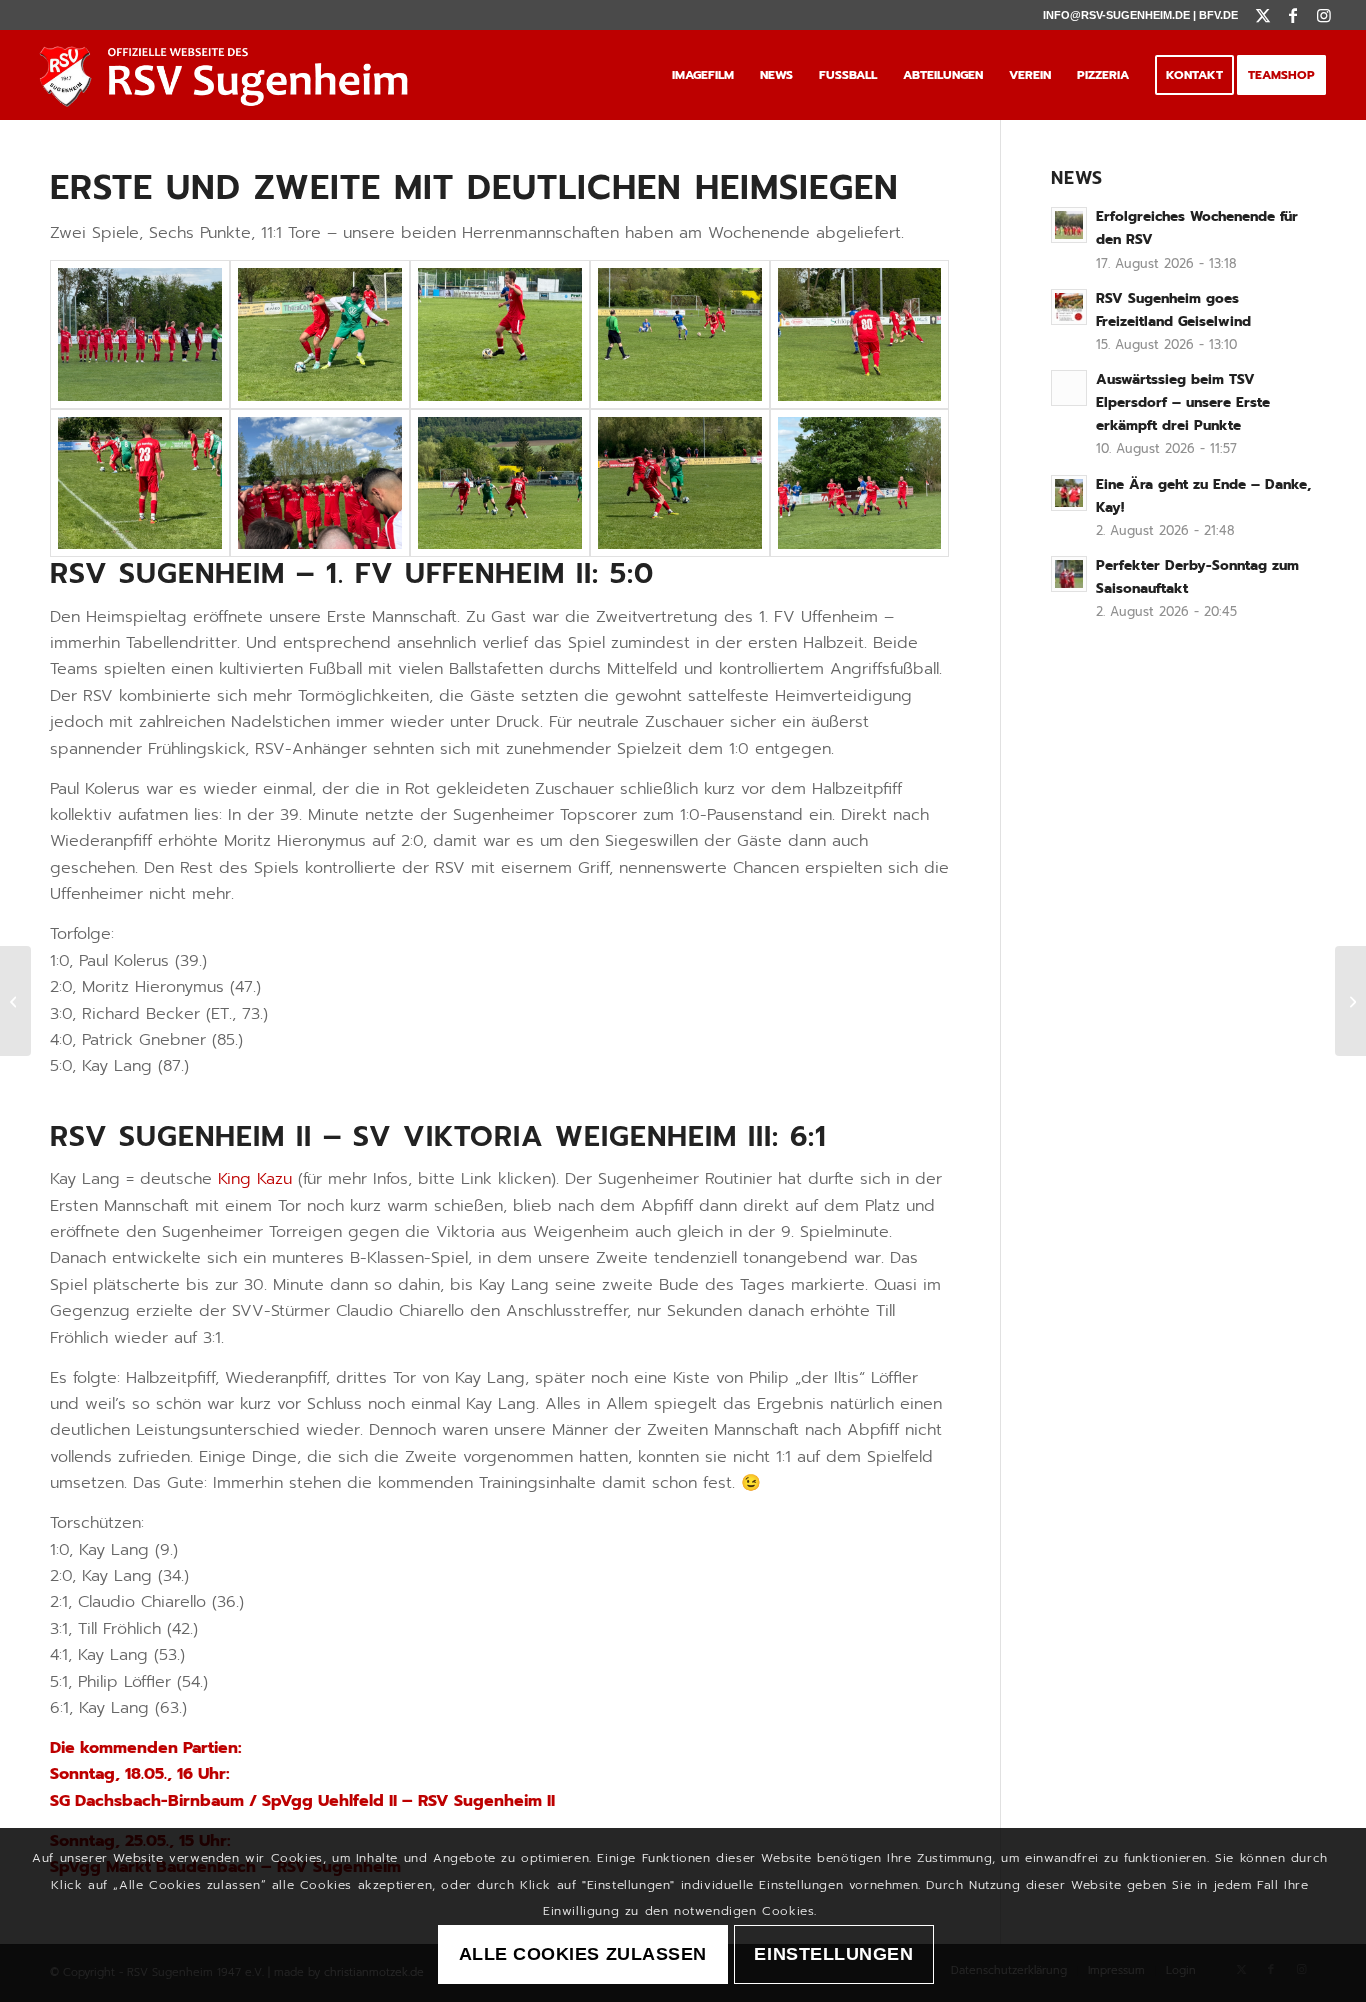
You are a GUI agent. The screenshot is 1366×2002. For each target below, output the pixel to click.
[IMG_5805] (860, 483)
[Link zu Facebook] (1293, 15)
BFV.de (1218, 15)
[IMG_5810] (500, 334)
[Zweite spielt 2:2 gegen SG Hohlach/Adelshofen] (15, 1001)
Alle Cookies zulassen (583, 1955)
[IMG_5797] (320, 483)
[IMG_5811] (860, 334)
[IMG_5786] (500, 483)
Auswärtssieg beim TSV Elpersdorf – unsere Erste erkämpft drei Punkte (1183, 402)
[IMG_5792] (320, 334)
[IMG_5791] (140, 483)
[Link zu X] (1263, 15)
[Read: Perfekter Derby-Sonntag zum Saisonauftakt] (1069, 574)
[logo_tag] (229, 75)
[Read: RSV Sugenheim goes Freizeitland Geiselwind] (1069, 307)
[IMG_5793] (680, 483)
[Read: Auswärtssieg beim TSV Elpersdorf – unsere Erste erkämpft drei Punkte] (1069, 388)
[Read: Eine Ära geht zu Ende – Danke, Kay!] (1069, 493)
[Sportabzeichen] (1350, 1001)
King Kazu (255, 1179)
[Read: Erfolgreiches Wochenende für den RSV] (1069, 225)
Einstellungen (833, 1955)
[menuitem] (703, 75)
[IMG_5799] (140, 334)
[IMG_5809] (680, 334)
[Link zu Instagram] (1324, 15)
